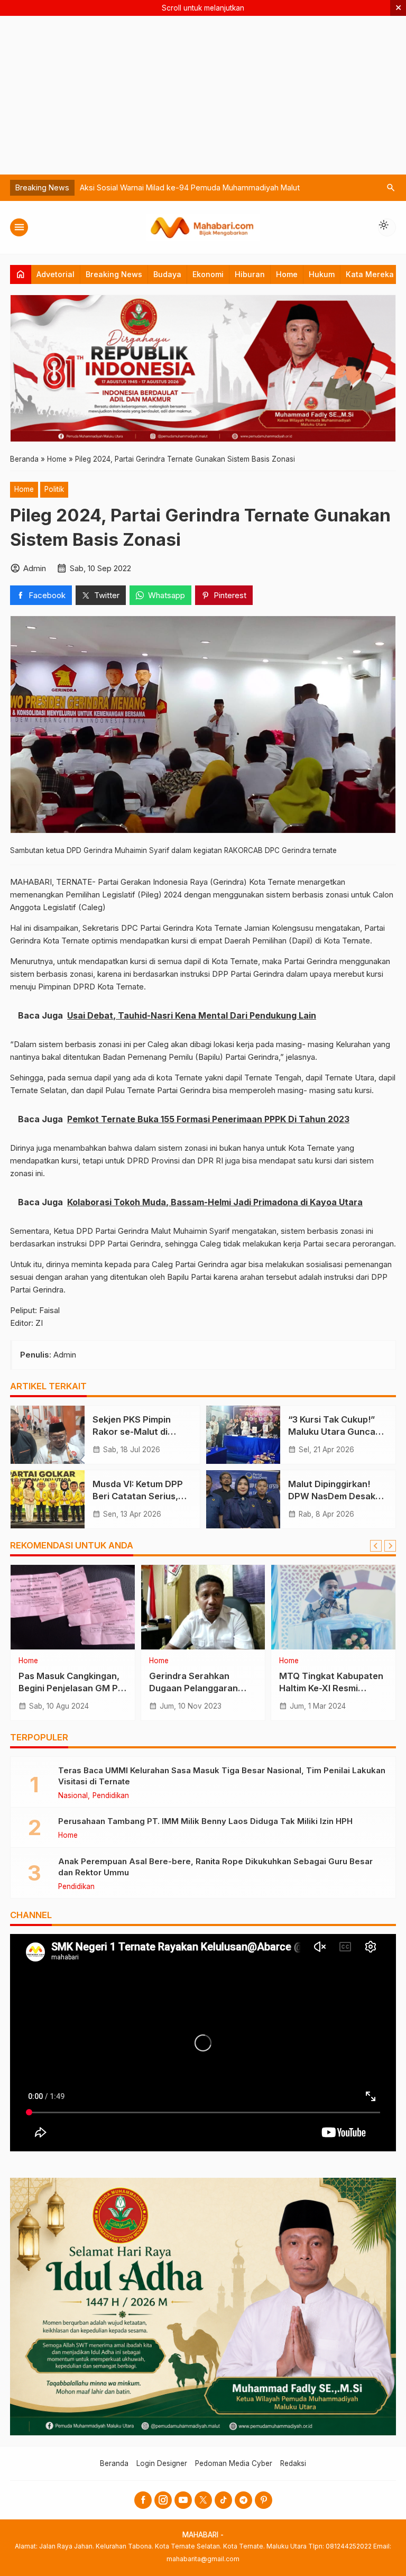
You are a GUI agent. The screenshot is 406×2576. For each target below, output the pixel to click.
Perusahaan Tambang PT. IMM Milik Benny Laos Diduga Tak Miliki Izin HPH (205, 1821)
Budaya (167, 274)
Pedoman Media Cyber (234, 2463)
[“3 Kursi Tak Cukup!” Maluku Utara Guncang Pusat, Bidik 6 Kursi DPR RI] (243, 1435)
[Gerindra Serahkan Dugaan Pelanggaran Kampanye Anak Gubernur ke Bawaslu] (203, 1607)
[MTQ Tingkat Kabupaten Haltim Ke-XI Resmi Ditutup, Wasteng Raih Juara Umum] (333, 1607)
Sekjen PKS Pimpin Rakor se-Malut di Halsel (132, 1432)
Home (287, 274)
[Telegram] (243, 2500)
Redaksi (293, 2463)
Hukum (322, 274)
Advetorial (56, 274)
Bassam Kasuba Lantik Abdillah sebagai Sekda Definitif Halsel (189, 187)
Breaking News (114, 274)
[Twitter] (203, 2500)
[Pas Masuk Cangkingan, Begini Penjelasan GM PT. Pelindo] (73, 1607)
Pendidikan (111, 1796)
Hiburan (250, 274)
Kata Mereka (370, 274)
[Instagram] (163, 2500)
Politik (54, 489)
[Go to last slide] (376, 1546)
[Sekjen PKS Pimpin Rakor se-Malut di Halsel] (48, 1435)
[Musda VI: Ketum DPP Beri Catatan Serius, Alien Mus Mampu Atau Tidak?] (48, 1499)
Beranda (114, 2463)
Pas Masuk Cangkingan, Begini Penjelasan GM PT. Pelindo (72, 1688)
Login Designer (162, 2463)
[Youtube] (183, 2500)
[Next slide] (390, 1546)
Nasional (73, 1796)
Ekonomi (208, 274)
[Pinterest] (264, 2500)
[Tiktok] (223, 2500)
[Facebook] (143, 2500)
